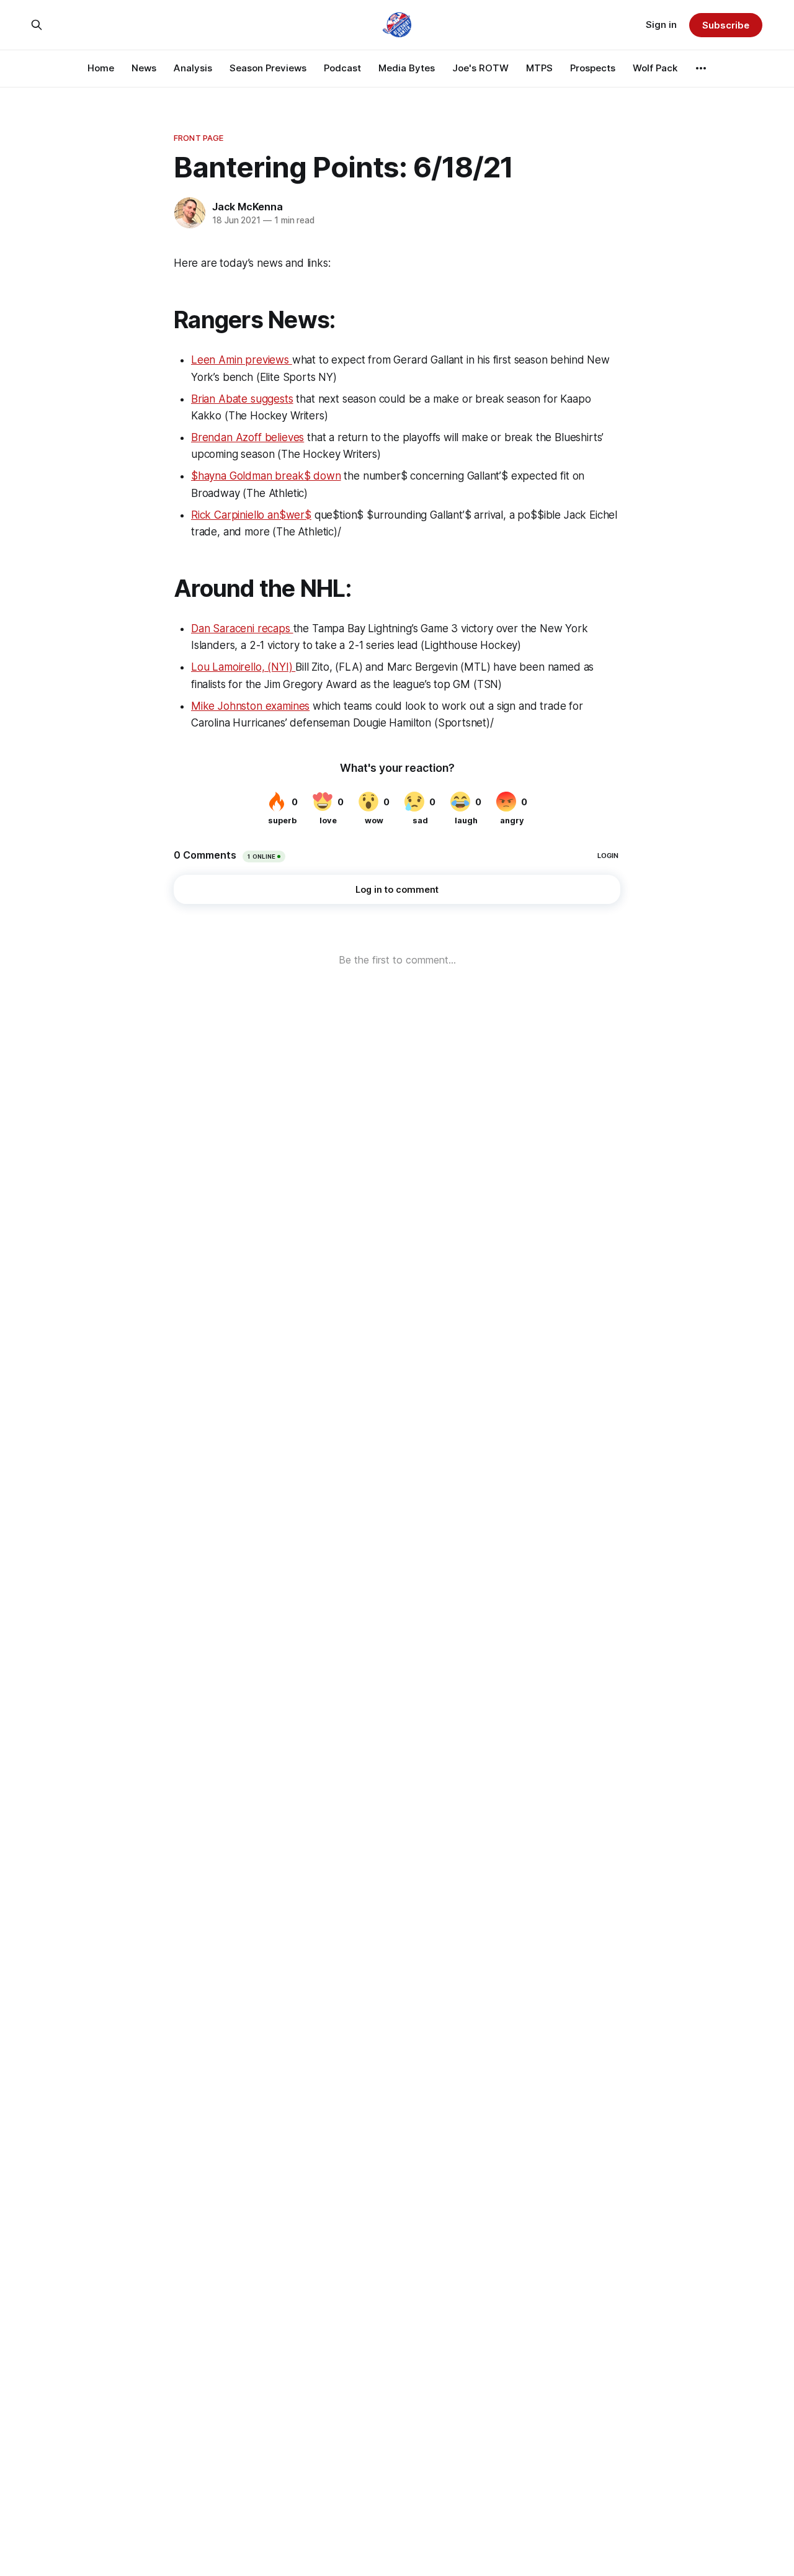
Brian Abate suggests (242, 399)
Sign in (661, 25)
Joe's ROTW (480, 68)
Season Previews (268, 68)
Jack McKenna (248, 207)
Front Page (198, 138)
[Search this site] (37, 25)
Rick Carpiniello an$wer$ (251, 515)
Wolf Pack (655, 68)
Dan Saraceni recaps (242, 628)
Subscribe (725, 25)
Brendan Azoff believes (248, 437)
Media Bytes (407, 68)
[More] (701, 68)
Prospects (593, 68)
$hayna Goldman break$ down (266, 476)
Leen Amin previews (242, 360)
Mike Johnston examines (250, 706)
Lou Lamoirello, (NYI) (243, 667)
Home (101, 68)
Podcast (342, 68)
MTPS (539, 68)
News (144, 68)
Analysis (193, 68)
